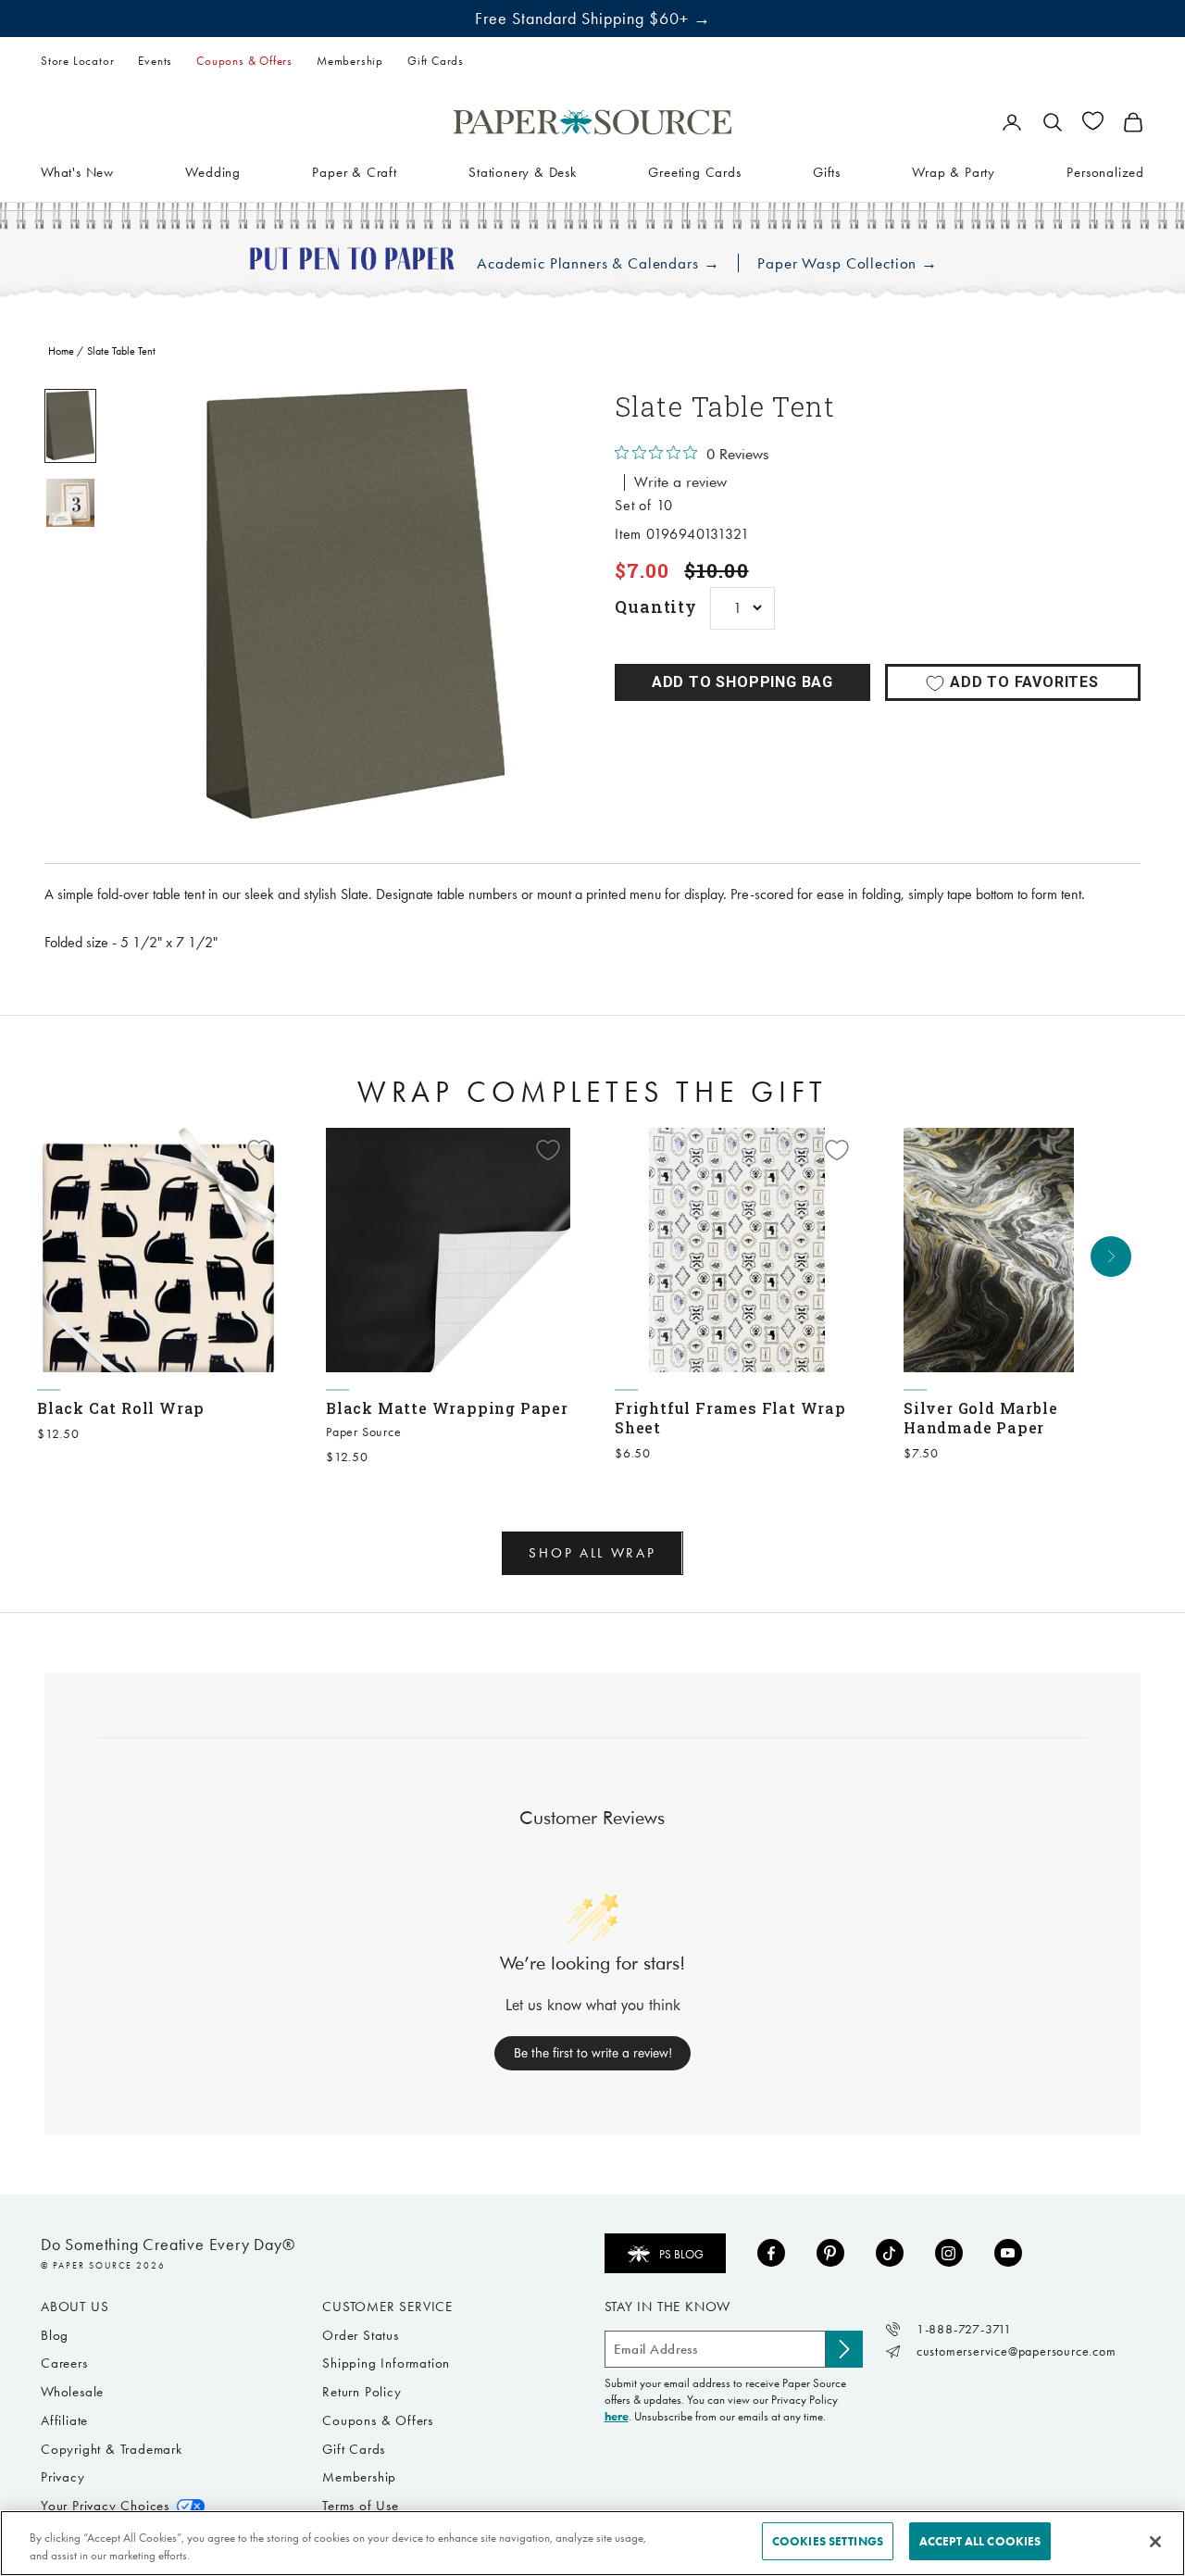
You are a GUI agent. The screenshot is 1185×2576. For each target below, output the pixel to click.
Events (155, 61)
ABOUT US (75, 2307)
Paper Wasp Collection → (848, 263)
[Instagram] (949, 2253)
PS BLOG (681, 2254)
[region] (355, 604)
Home (61, 351)
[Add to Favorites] (259, 1150)
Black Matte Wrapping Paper (447, 1408)
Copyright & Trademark (112, 2449)
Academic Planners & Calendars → (598, 263)
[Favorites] (1093, 121)
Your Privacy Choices (105, 2506)
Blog (55, 2335)
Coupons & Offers (244, 61)
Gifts (827, 171)
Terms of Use (361, 2506)
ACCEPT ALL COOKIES (980, 2541)
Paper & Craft (354, 171)
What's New (77, 171)
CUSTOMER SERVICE (387, 2307)
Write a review (680, 482)
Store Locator (77, 61)
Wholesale (72, 2392)
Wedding (213, 171)
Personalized (1105, 171)
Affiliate (64, 2420)
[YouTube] (1008, 2253)
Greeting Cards (694, 171)
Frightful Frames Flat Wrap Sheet (730, 1418)
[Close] (1155, 2542)
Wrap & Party (954, 171)
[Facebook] (771, 2253)
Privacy (63, 2477)
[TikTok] (890, 2253)
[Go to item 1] (70, 425)
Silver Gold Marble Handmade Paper (980, 1418)
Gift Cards (436, 61)
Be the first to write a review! (593, 2053)
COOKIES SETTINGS (828, 2541)
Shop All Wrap (592, 1553)
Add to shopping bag (742, 682)
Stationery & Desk (523, 171)
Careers (64, 2363)
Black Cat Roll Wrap (121, 1408)
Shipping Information (386, 2363)
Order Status (361, 2335)
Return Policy (362, 2392)
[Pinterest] (830, 2253)
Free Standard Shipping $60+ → (593, 19)
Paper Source (364, 1432)
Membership (350, 61)
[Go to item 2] (70, 503)
